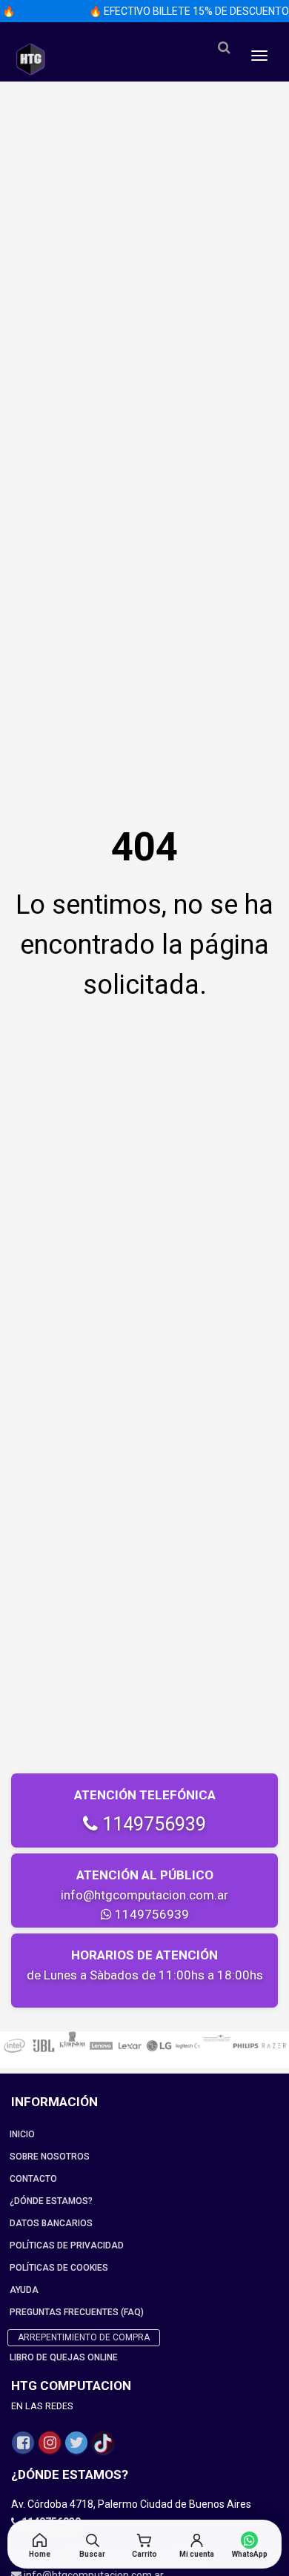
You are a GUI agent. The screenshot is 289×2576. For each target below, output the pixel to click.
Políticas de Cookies (59, 2268)
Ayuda (24, 2290)
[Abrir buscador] (224, 48)
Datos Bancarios (51, 2223)
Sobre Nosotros (50, 2157)
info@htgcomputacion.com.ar (144, 1895)
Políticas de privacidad (67, 2245)
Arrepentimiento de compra (84, 2337)
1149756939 (152, 1824)
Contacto (33, 2179)
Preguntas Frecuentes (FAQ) (77, 2312)
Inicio (22, 2134)
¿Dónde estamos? (51, 2201)
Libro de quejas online (64, 2357)
